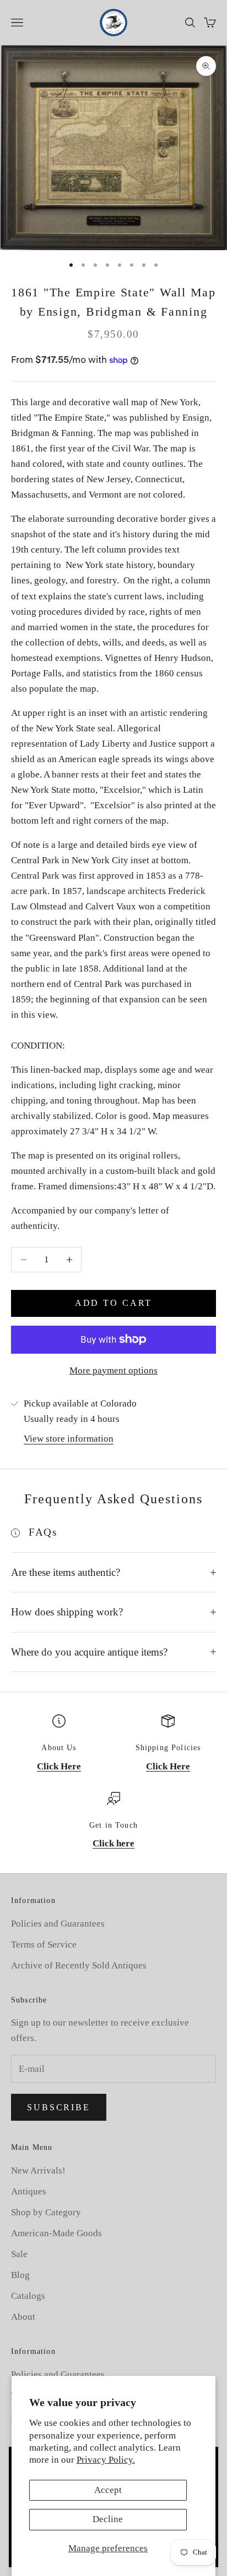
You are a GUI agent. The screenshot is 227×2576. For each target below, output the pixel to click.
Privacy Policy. (106, 2460)
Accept (108, 2490)
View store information (69, 1439)
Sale (19, 2254)
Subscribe (59, 2107)
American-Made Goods (56, 2233)
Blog (20, 2275)
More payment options (113, 1370)
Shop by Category (46, 2212)
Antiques (29, 2191)
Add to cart (114, 1303)
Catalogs (28, 2296)
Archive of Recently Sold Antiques (79, 1965)
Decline (108, 2519)
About (23, 2317)
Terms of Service (44, 1945)
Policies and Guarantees (58, 1924)
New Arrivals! (38, 2170)
